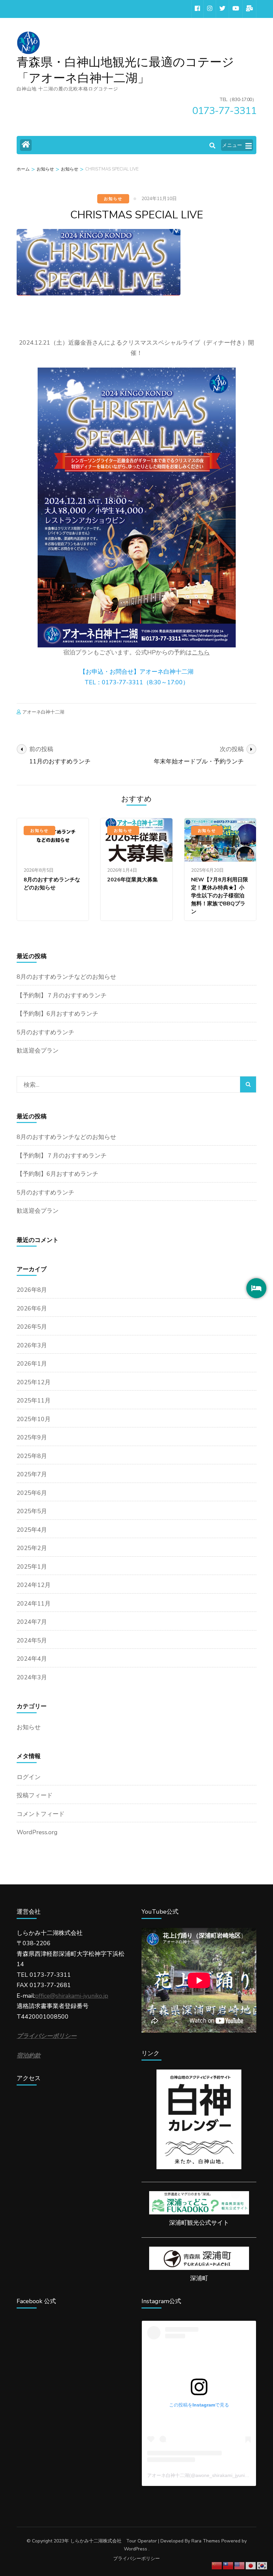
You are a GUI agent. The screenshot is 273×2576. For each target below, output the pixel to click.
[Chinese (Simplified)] (217, 2565)
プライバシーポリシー (136, 2559)
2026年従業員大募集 (133, 880)
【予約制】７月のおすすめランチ (62, 995)
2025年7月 (32, 1474)
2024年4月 (32, 1659)
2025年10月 (34, 1419)
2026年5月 (32, 1327)
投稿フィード (35, 1795)
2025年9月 (32, 1437)
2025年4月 (32, 1530)
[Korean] (262, 2565)
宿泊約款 (29, 2056)
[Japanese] (251, 2565)
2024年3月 (32, 1677)
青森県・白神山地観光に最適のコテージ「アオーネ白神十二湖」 (125, 70)
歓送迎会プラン (38, 1051)
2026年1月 (32, 1364)
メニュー (232, 145)
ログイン (29, 1777)
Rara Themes (206, 2541)
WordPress (136, 2549)
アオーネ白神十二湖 (43, 712)
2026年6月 (32, 1308)
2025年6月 (32, 1493)
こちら (201, 652)
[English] (240, 2565)
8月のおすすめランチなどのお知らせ (66, 977)
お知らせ (113, 199)
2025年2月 (32, 1548)
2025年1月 (32, 1567)
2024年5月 (32, 1640)
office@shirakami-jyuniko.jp (72, 1996)
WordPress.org (37, 1832)
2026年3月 (32, 1345)
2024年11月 (34, 1604)
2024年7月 (32, 1622)
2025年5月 (32, 1511)
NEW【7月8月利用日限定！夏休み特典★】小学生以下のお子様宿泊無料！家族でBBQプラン (220, 896)
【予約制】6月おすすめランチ (57, 1014)
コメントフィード (41, 1814)
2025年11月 (34, 1400)
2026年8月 (32, 1290)
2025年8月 (32, 1456)
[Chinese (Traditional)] (228, 2565)
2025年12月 (34, 1382)
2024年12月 (34, 1585)
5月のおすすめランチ (45, 1032)
